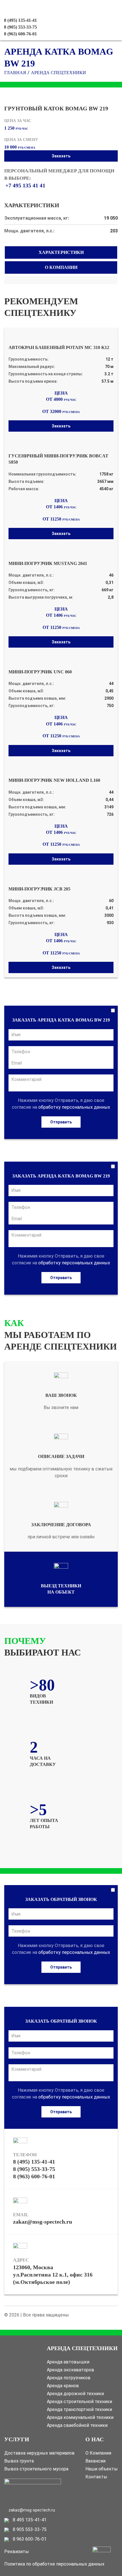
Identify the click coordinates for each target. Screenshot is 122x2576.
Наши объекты (102, 2469)
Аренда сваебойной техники (77, 2425)
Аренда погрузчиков (69, 2378)
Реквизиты (17, 2552)
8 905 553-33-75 (29, 2529)
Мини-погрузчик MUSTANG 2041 (48, 563)
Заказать (61, 156)
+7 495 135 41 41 (25, 186)
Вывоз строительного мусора (36, 2469)
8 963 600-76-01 (29, 2539)
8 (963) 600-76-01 (20, 34)
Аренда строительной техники (79, 2402)
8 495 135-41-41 (29, 2520)
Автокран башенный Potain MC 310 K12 (59, 347)
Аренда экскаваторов (71, 2370)
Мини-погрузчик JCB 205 (39, 889)
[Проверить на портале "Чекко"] (33, 2492)
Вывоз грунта (19, 2461)
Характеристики (61, 252)
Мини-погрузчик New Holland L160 (54, 780)
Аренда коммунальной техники (80, 2417)
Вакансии (95, 2461)
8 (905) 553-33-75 (34, 2169)
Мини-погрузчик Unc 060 (40, 672)
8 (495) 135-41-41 (34, 2162)
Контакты (96, 2477)
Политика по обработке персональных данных (54, 2564)
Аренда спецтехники (58, 73)
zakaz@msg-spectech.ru (43, 2222)
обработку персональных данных (74, 1107)
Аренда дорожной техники (75, 2394)
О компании (61, 267)
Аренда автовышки (68, 2362)
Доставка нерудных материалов (39, 2453)
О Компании (98, 2453)
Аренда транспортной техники (79, 2409)
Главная (15, 73)
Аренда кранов (63, 2386)
